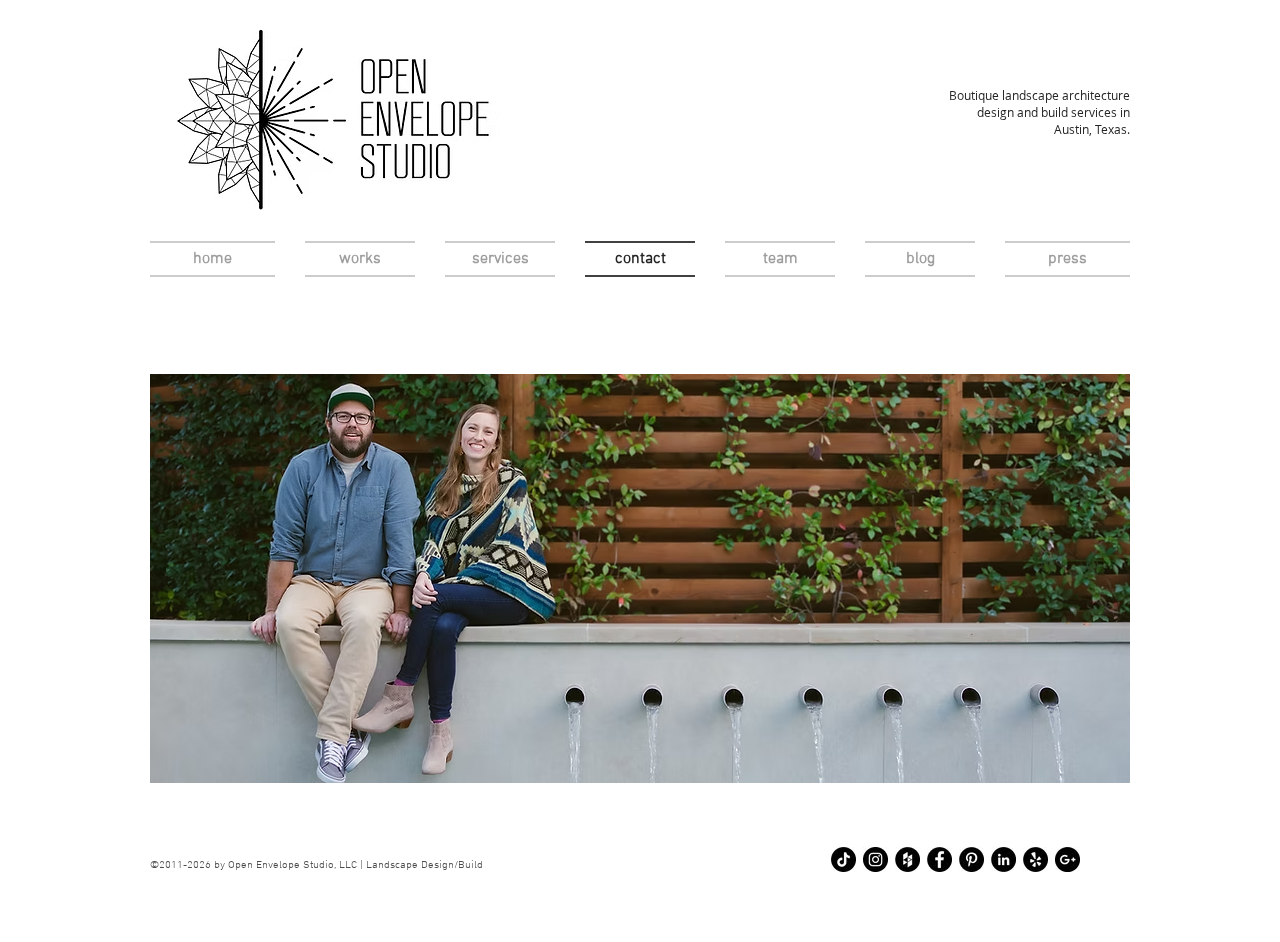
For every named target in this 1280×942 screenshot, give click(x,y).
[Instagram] (875, 859)
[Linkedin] (1003, 859)
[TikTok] (843, 859)
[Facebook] (939, 859)
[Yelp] (1035, 859)
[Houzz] (907, 859)
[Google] (1067, 859)
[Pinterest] (971, 859)
